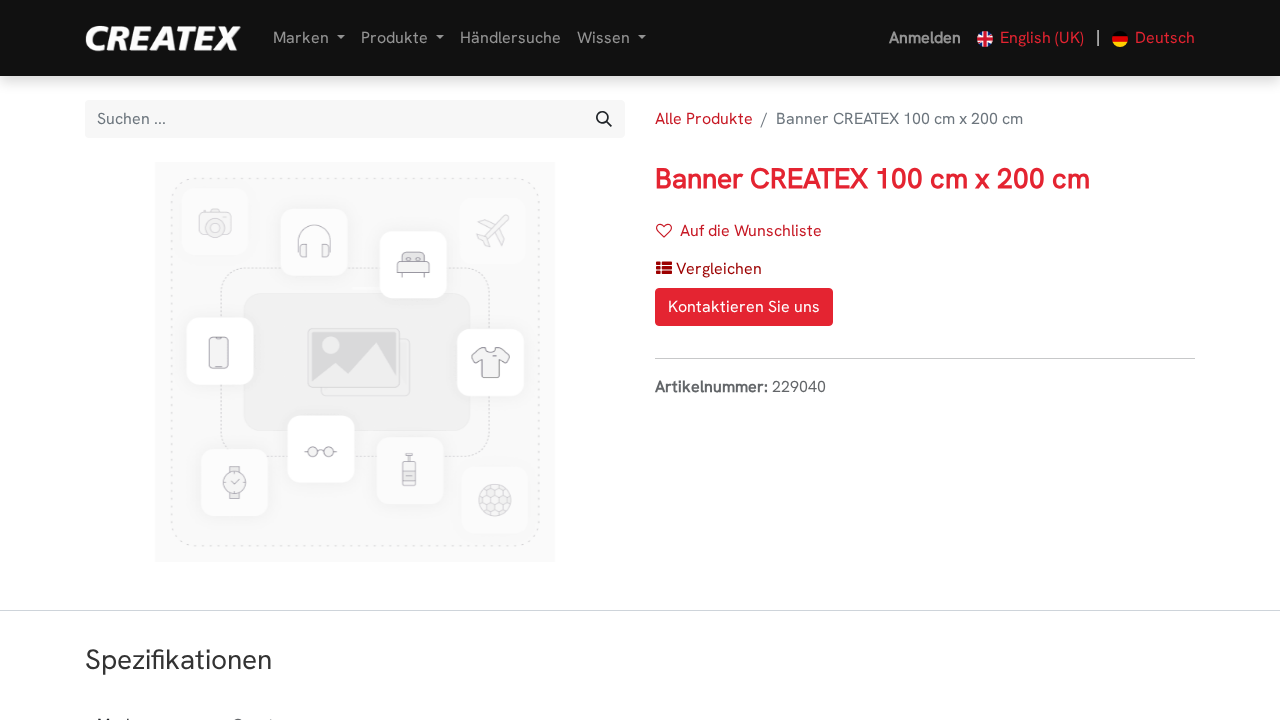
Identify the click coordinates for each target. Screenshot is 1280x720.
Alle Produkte (704, 118)
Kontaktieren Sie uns (744, 306)
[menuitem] (510, 38)
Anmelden (925, 37)
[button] (709, 269)
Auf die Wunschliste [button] (751, 230)
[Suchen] (604, 119)
